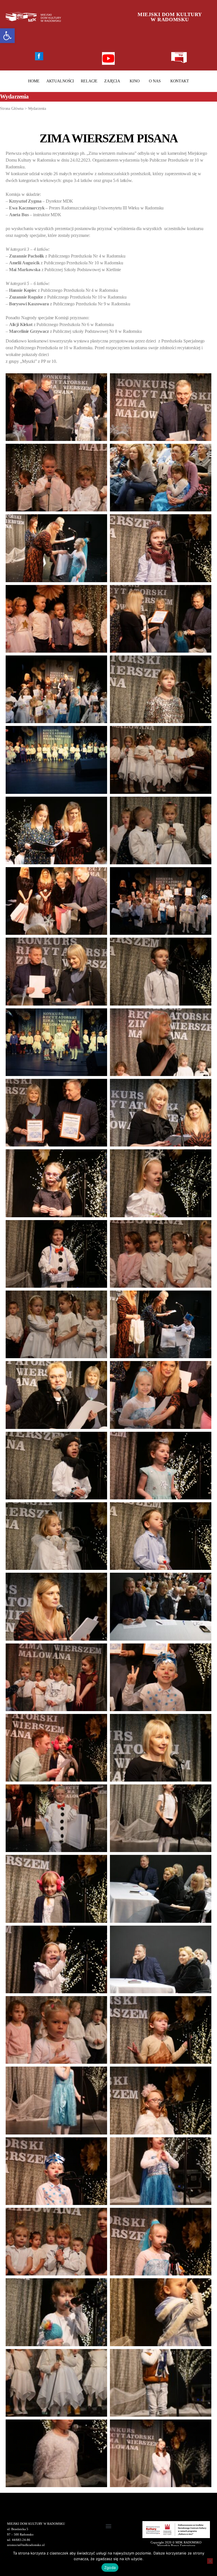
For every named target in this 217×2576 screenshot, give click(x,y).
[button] (109, 2526)
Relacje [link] (89, 81)
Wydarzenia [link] (37, 109)
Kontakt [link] (180, 81)
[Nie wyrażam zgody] (210, 2561)
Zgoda (110, 2568)
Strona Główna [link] (12, 109)
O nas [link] (155, 81)
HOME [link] (34, 81)
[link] (7, 36)
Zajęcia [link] (112, 81)
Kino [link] (134, 81)
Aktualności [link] (60, 81)
